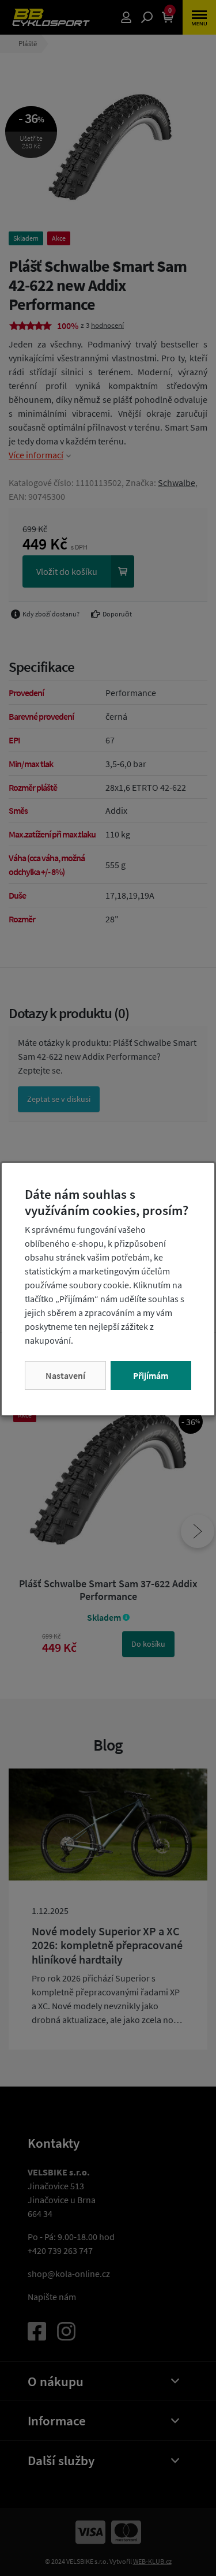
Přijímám (151, 1375)
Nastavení (65, 1375)
